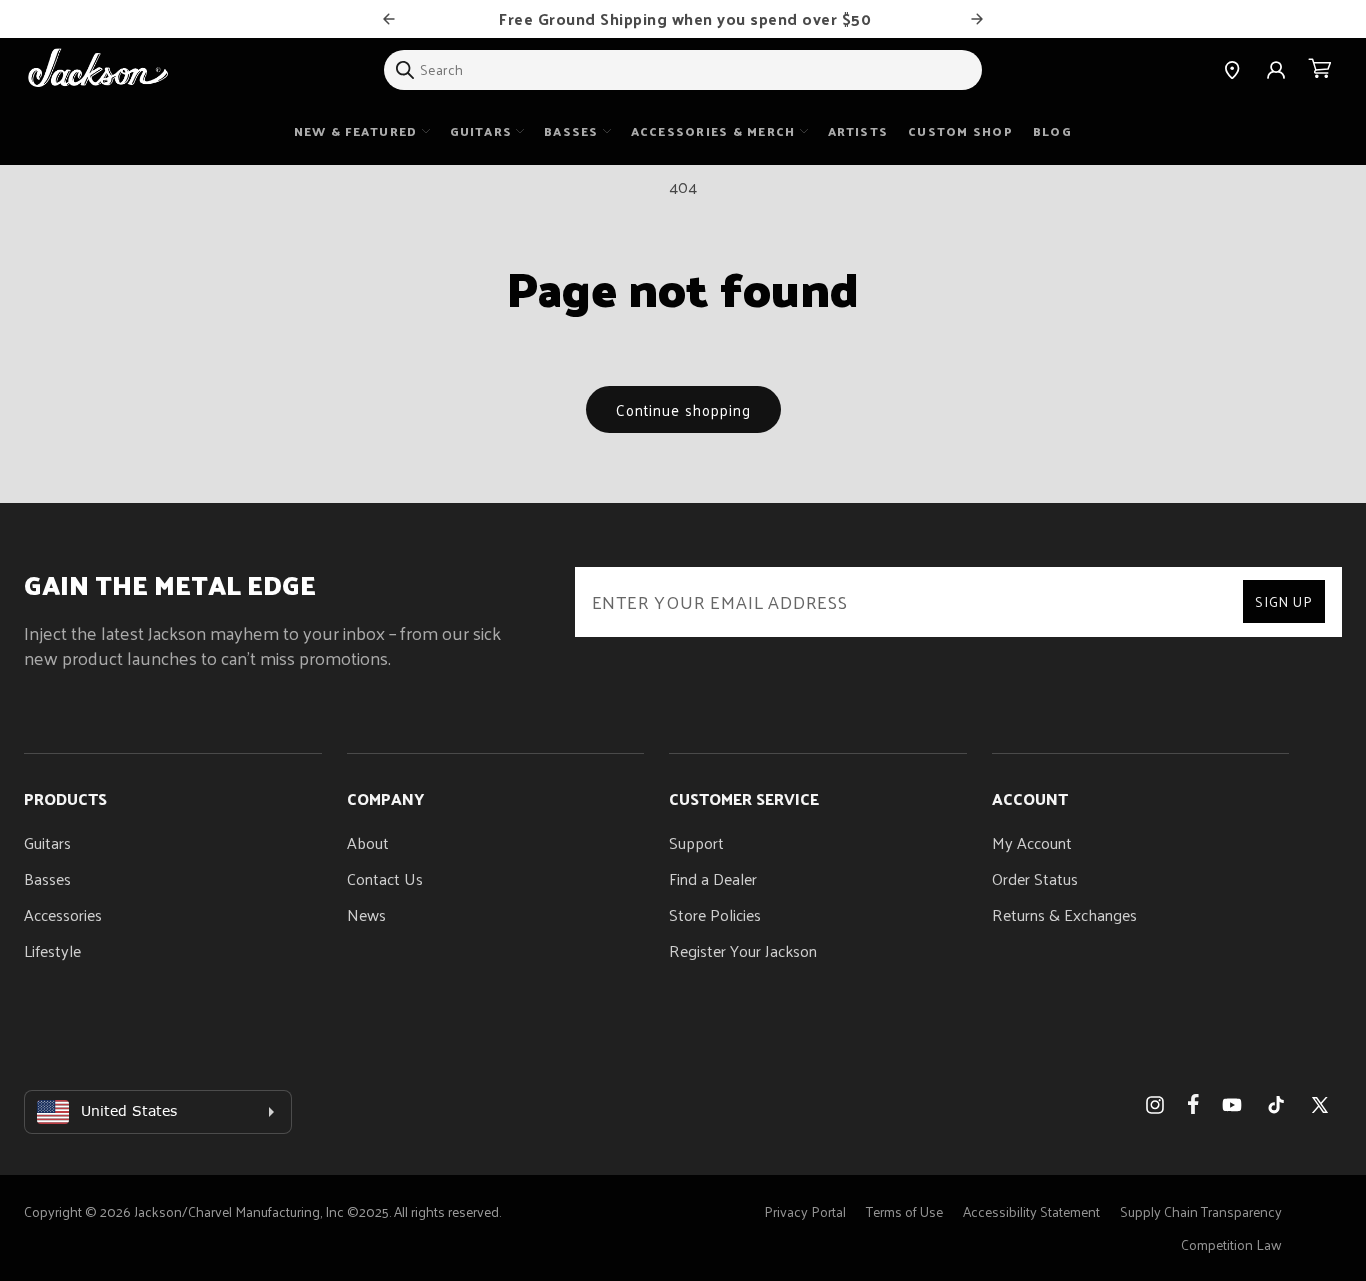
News (366, 914)
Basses (47, 878)
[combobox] (683, 70)
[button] (1320, 70)
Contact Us (385, 878)
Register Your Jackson (743, 950)
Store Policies (715, 914)
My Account (1032, 842)
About (368, 842)
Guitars (47, 842)
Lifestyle (52, 950)
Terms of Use (904, 1211)
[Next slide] (977, 19)
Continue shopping (683, 409)
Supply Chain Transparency (1201, 1211)
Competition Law (1231, 1244)
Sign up (1284, 601)
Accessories (63, 914)
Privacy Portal (805, 1211)
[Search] (405, 70)
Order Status (1035, 878)
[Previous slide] (389, 19)
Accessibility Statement (1031, 1211)
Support (696, 842)
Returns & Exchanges (1064, 914)
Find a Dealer (713, 878)
